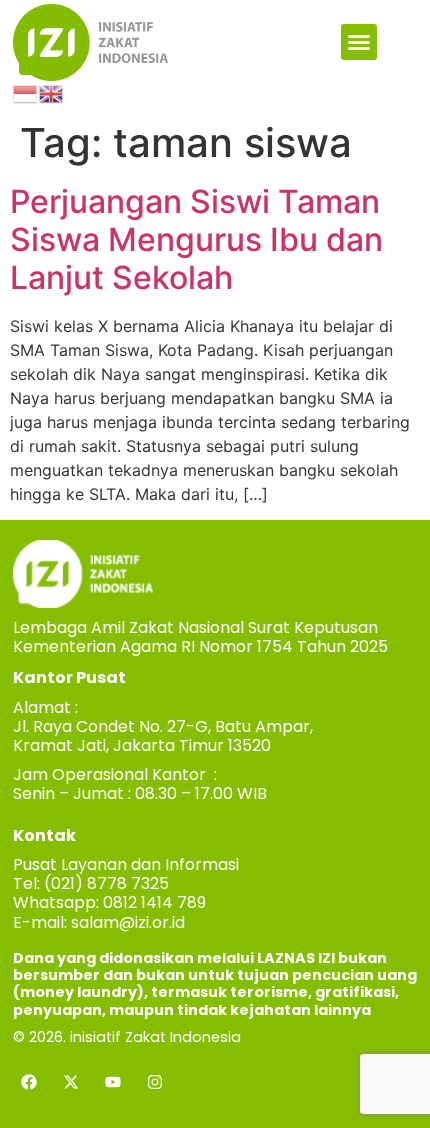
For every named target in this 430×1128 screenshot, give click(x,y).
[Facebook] (29, 1082)
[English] (52, 93)
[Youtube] (113, 1082)
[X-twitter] (71, 1082)
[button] (359, 42)
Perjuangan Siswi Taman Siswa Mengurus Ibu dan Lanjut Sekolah (196, 240)
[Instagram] (155, 1082)
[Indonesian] (26, 93)
